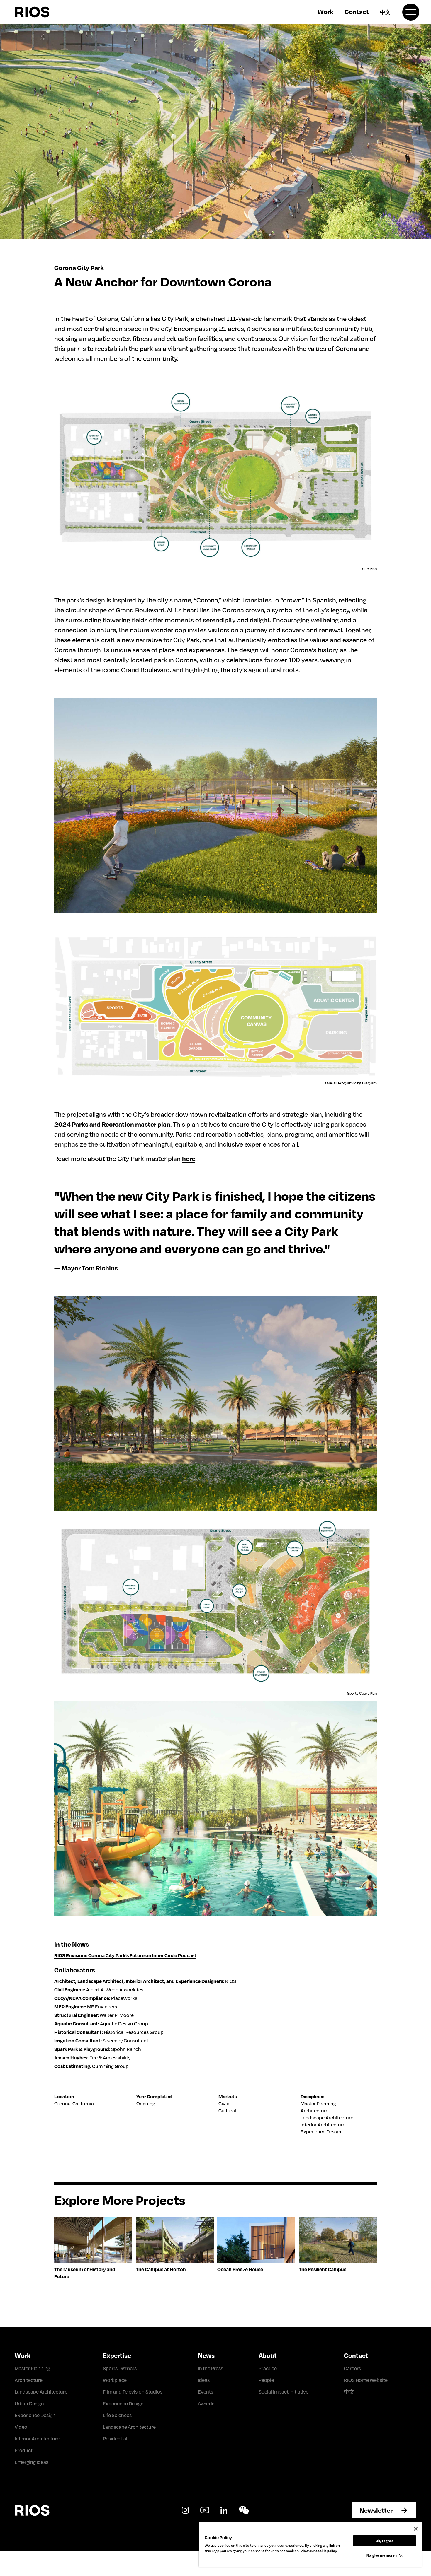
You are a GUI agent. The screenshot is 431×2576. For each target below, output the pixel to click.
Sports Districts (120, 2368)
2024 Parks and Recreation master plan (112, 1124)
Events (206, 2392)
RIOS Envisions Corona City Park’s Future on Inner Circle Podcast (125, 1955)
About (268, 2355)
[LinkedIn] (224, 2510)
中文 (385, 12)
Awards (206, 2403)
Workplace (115, 2380)
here (189, 1158)
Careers (352, 2368)
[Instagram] (185, 2510)
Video (21, 2427)
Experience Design (321, 2132)
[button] (411, 12)
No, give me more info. (385, 2555)
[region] (310, 2545)
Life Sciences (117, 2415)
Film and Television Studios (133, 2392)
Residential (115, 2439)
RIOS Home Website (366, 2380)
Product (24, 2450)
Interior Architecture (323, 2125)
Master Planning (318, 2103)
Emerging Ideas (32, 2462)
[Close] (416, 2529)
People (266, 2380)
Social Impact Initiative (284, 2392)
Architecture (314, 2110)
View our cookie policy (319, 2551)
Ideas (204, 2380)
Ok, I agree (384, 2541)
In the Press (211, 2368)
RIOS (46, 12)
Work (325, 11)
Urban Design (29, 2403)
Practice (268, 2368)
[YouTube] (205, 2510)
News (206, 2355)
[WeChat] (244, 2510)
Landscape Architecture (327, 2118)
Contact (357, 11)
